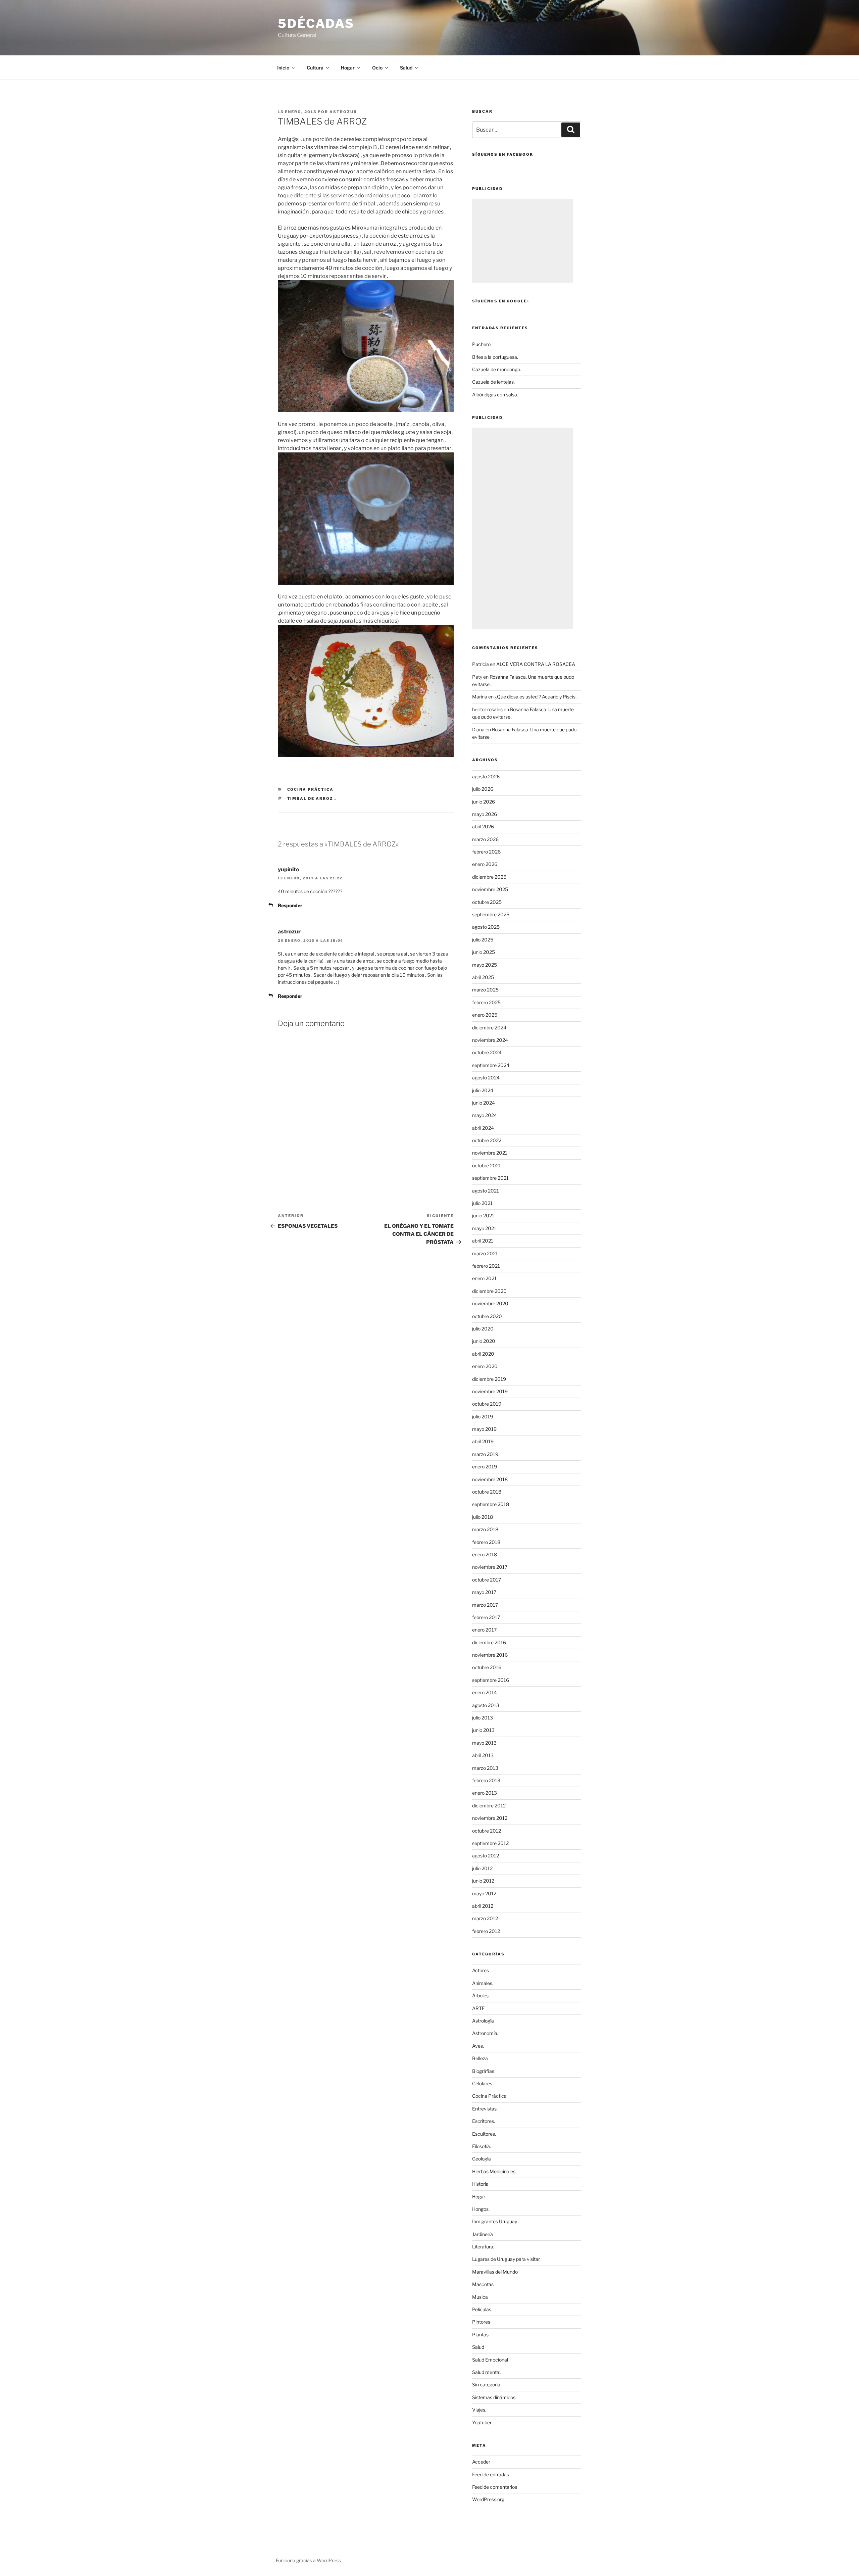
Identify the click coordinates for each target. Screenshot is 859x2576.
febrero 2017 (486, 1617)
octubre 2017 (487, 1580)
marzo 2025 (485, 990)
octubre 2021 (487, 1165)
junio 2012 (483, 1881)
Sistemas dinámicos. (494, 2397)
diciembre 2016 (489, 1642)
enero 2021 (484, 1278)
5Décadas (316, 23)
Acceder (481, 2462)
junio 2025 (484, 952)
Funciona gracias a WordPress (308, 2560)
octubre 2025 (487, 902)
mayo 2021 (484, 1228)
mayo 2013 (484, 1743)
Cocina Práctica (311, 789)
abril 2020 (483, 1354)
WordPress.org (488, 2499)
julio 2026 (483, 789)
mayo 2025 (485, 965)
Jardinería (483, 2234)
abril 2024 (483, 1128)
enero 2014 (485, 1692)
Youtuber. (482, 2422)
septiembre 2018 (491, 1504)
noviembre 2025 (490, 889)
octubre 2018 (487, 1492)
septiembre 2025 (491, 914)
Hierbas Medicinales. (494, 2171)
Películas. (482, 2309)
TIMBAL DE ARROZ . (312, 798)
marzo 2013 (485, 1768)
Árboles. (481, 1996)
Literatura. (483, 2247)
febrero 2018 (486, 1542)
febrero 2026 (486, 852)
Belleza (480, 2058)
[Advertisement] (522, 241)
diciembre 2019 (489, 1379)
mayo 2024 (485, 1115)
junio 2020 (484, 1341)
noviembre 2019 (490, 1391)
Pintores (481, 2322)
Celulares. (483, 2083)
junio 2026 (484, 802)
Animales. (483, 1983)
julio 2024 (483, 1090)
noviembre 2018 (490, 1479)
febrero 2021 (486, 1266)
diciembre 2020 (489, 1291)
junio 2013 (483, 1730)
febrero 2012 (486, 1931)
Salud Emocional (490, 2360)
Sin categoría (486, 2385)
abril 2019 (483, 1441)
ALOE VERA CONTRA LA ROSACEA (536, 664)
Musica (480, 2297)
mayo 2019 (484, 1429)
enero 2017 (484, 1630)
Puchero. (482, 344)
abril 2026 (483, 827)
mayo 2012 (484, 1893)
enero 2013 (485, 1793)
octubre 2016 (487, 1667)
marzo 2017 (485, 1605)
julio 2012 (482, 1868)
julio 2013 (483, 1718)
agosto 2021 (486, 1191)
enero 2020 (485, 1366)
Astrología (483, 2021)
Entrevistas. (485, 2109)
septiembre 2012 (490, 1843)
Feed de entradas (491, 2474)
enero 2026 (485, 864)
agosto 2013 (486, 1705)
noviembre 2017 (490, 1567)
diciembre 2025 (489, 877)
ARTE (478, 2008)
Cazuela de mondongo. (497, 369)
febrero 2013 (486, 1780)
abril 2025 (483, 977)
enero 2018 (485, 1554)
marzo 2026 (485, 839)
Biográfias (483, 2071)
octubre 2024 (487, 1052)
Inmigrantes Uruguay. (495, 2221)
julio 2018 (483, 1517)
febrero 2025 (486, 1002)
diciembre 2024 (489, 1028)
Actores (481, 1970)
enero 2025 (485, 1015)
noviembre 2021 (490, 1153)
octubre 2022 (487, 1140)
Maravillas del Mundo (495, 2272)
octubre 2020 (487, 1316)
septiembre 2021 (490, 1178)
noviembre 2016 (490, 1655)
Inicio (283, 68)
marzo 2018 (485, 1529)
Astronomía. (485, 2033)
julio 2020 (483, 1329)
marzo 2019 (485, 1454)
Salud (478, 2347)
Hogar (479, 2197)
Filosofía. (482, 2146)
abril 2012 (483, 1906)
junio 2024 (484, 1103)
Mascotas (483, 2284)
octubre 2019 (487, 1404)
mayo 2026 (485, 814)
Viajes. (479, 2410)
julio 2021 (482, 1203)
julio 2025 (483, 940)
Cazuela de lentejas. (493, 382)
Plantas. (481, 2335)
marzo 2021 (485, 1253)
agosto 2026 (486, 776)
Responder (290, 905)
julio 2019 (483, 1417)
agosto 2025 (486, 927)
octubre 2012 (487, 1831)
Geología (482, 2159)
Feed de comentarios (495, 2487)
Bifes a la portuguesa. (495, 357)
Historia (480, 2184)
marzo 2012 (485, 1918)
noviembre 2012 (490, 1818)
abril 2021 (483, 1241)
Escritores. (484, 2121)
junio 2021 (483, 1216)
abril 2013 (483, 1755)
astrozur (343, 112)
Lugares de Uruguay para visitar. (506, 2259)
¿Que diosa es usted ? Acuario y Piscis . (536, 697)
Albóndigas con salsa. (495, 395)
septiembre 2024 (491, 1065)
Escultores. (484, 2134)
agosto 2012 (486, 1856)
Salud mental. (487, 2372)
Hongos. (481, 2209)
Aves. (478, 2046)
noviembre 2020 (490, 1303)
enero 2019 (485, 1467)
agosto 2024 (486, 1078)
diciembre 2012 (489, 1806)
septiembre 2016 (491, 1680)
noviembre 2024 (490, 1040)
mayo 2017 (484, 1592)
